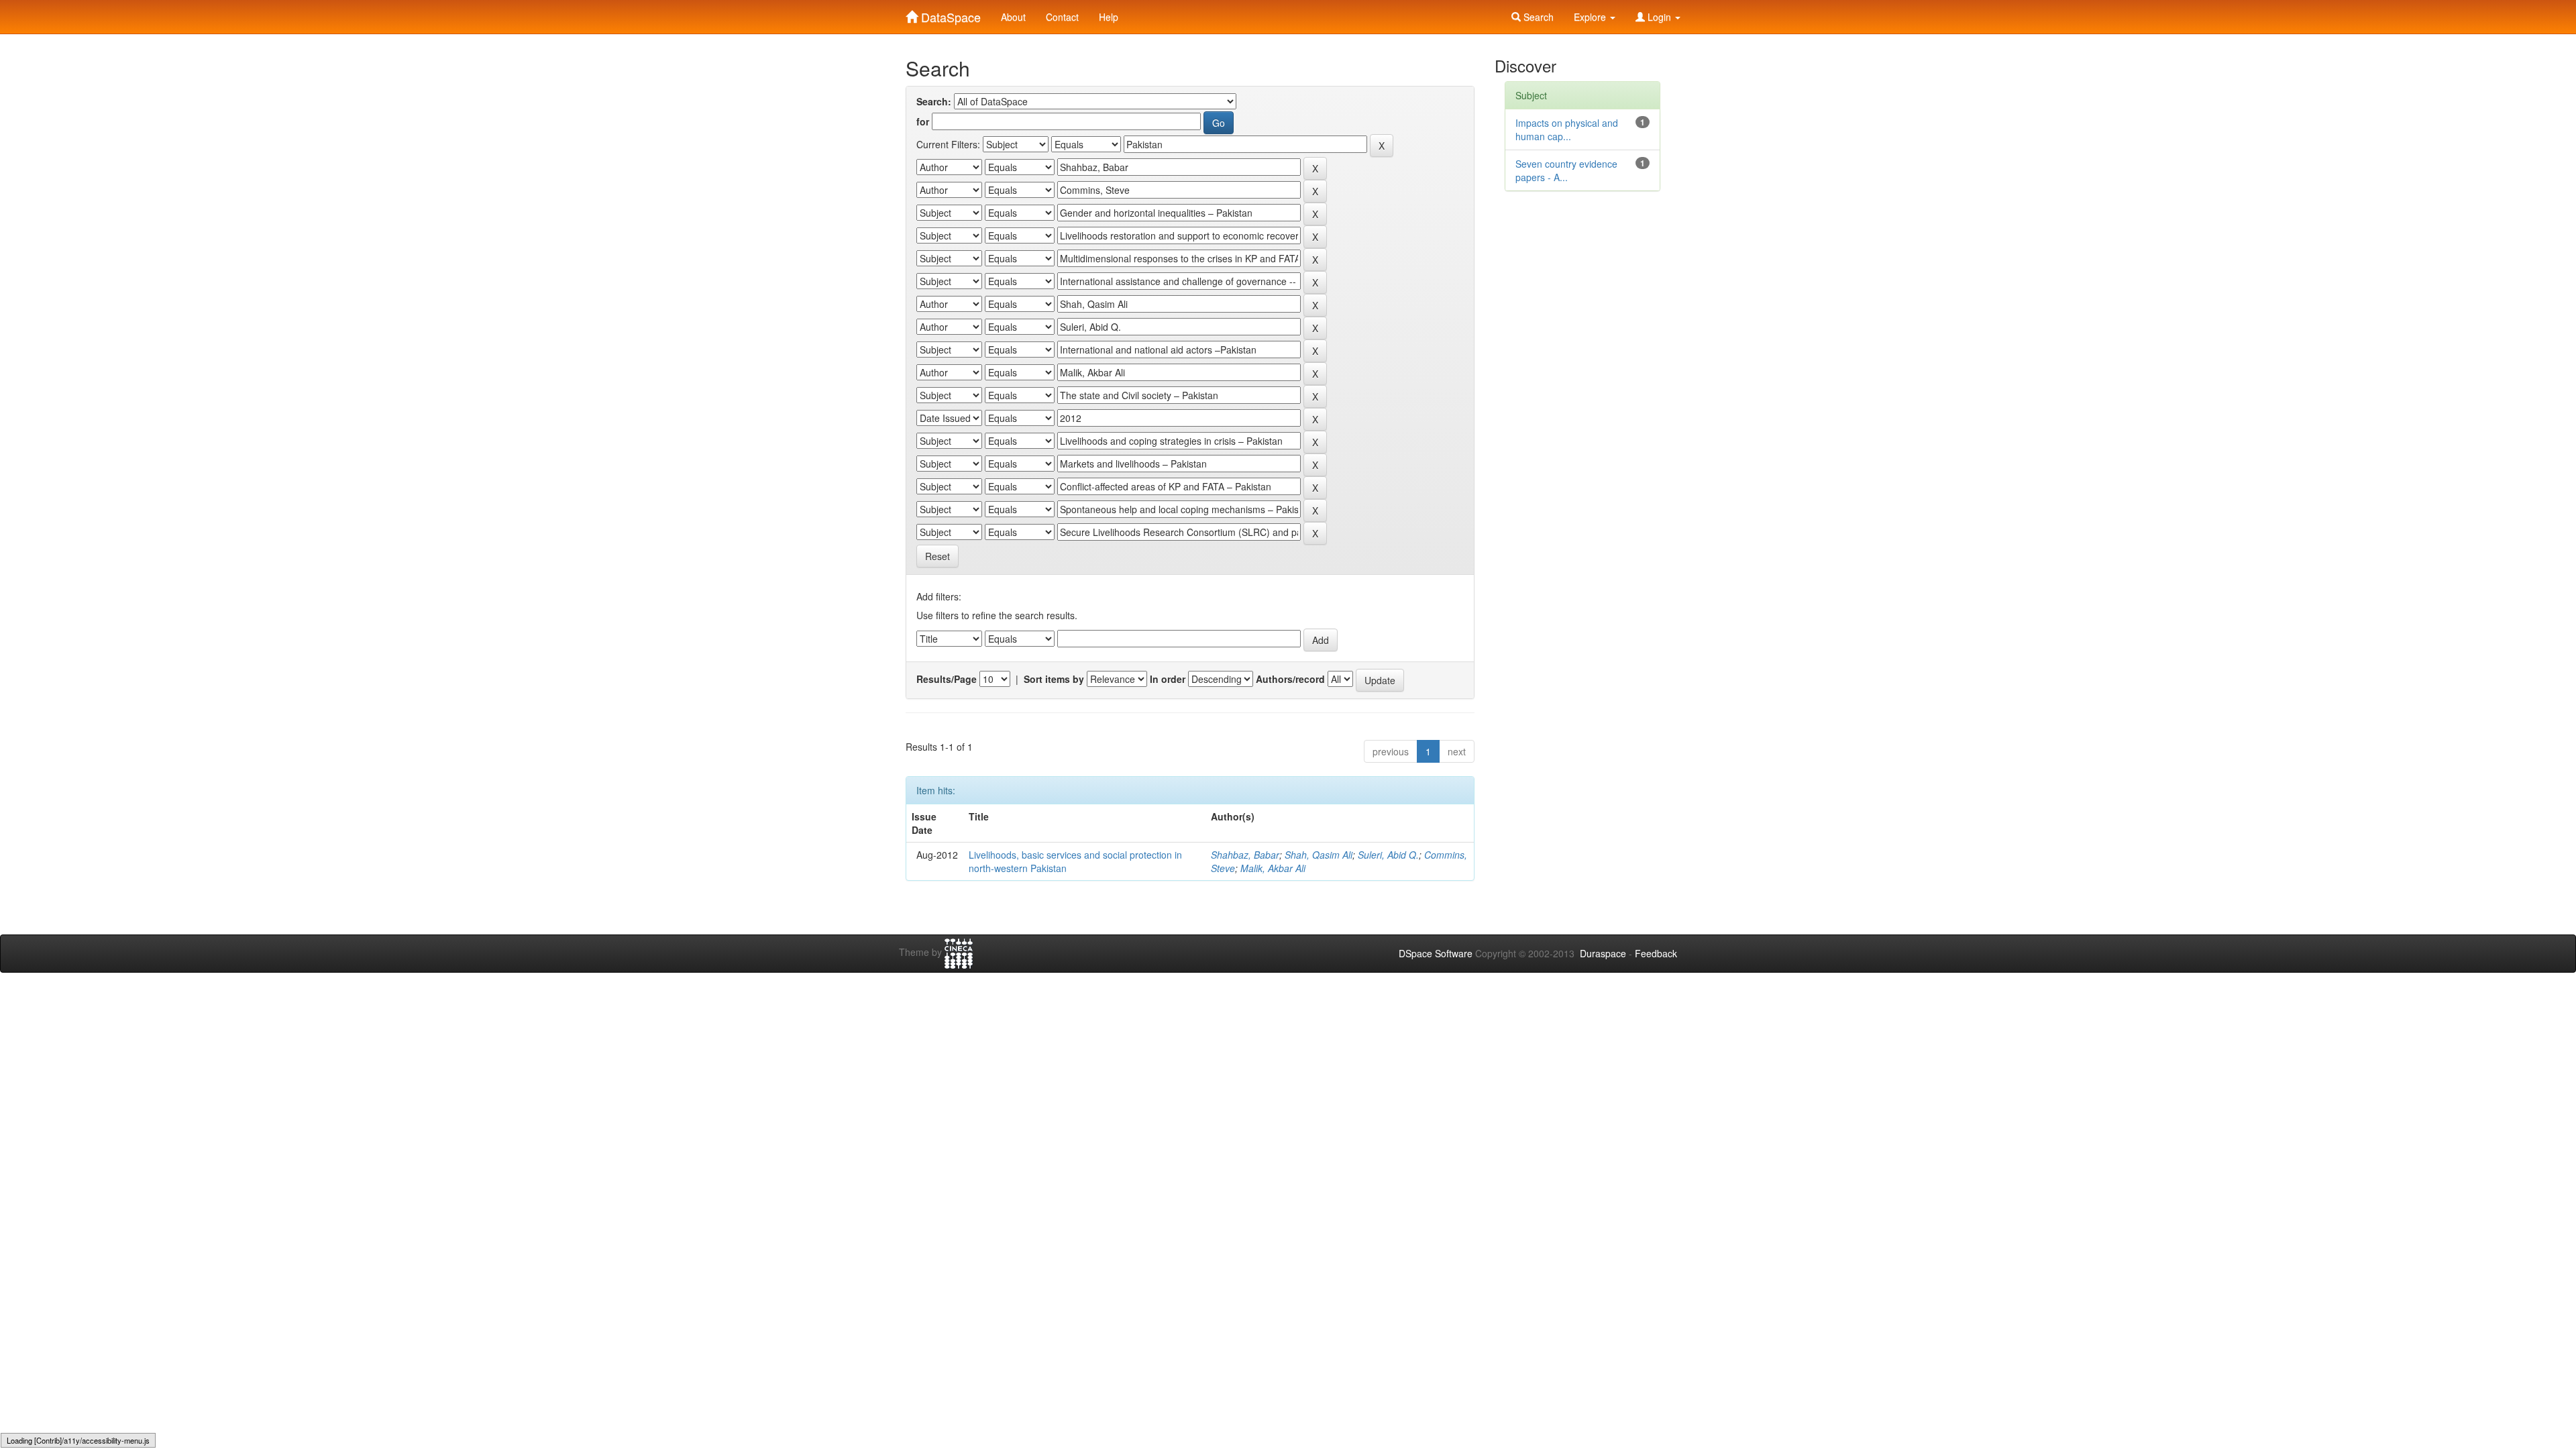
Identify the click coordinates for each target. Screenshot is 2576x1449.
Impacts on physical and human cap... (1567, 129)
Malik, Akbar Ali (1273, 868)
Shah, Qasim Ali (1319, 855)
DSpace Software (1436, 953)
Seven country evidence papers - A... (1566, 170)
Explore (1591, 17)
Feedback (1656, 953)
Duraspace (1603, 953)
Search (1537, 17)
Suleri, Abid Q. (1388, 855)
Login (1659, 17)
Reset (937, 556)
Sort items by (1054, 679)
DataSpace (949, 14)
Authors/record (1290, 679)
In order (1168, 679)
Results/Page (947, 679)
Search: (934, 101)
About (1013, 17)
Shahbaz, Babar (1245, 855)
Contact (1062, 17)
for (923, 121)
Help (1109, 17)
